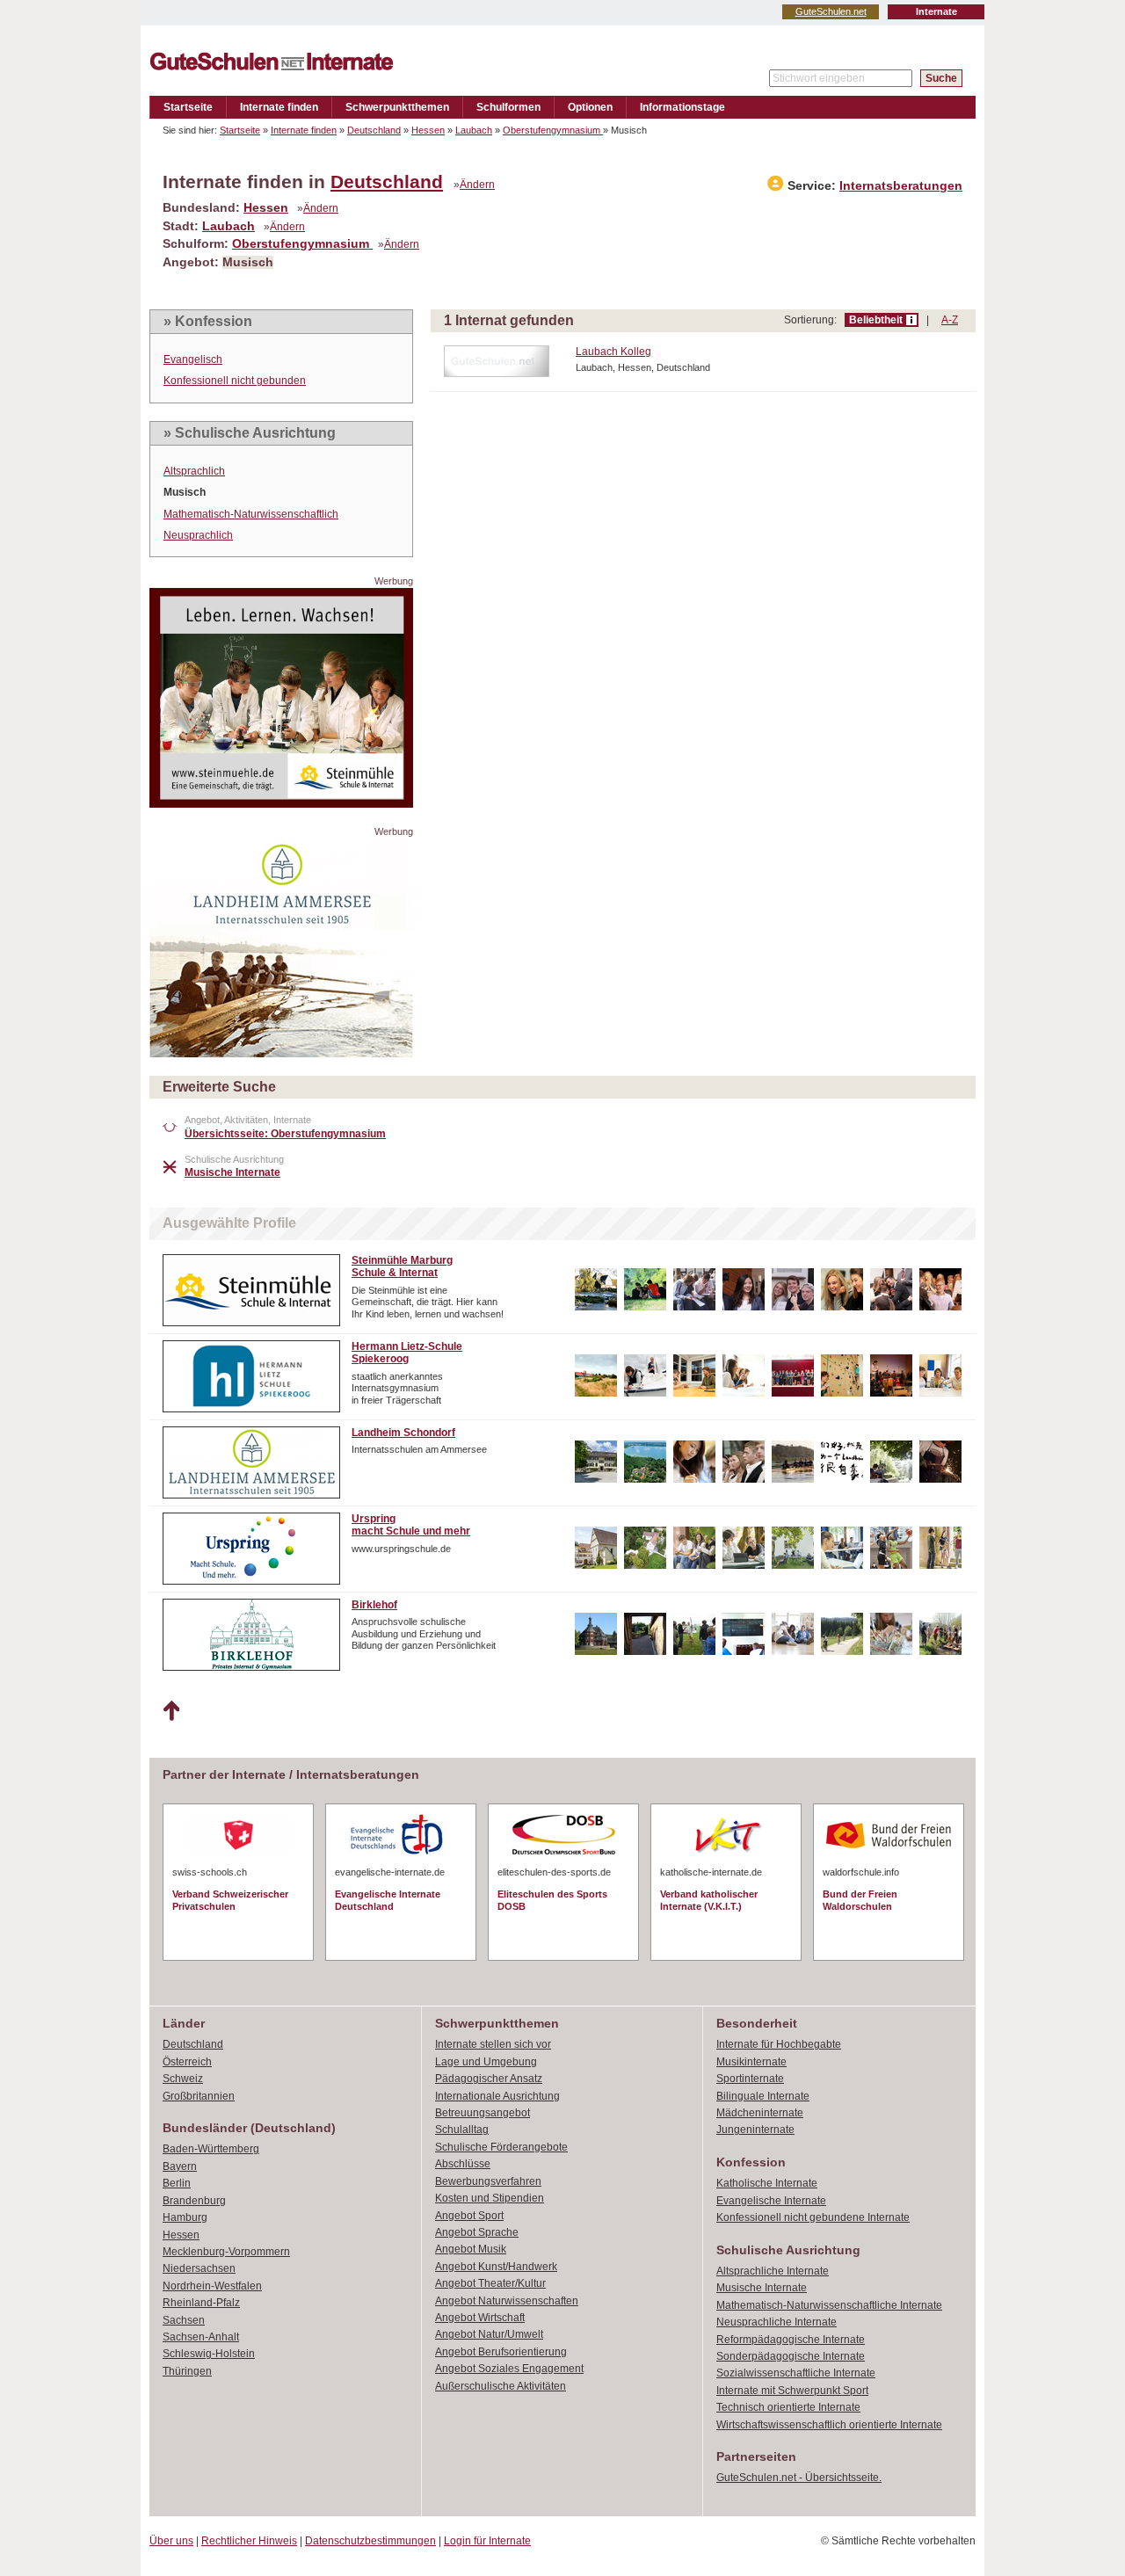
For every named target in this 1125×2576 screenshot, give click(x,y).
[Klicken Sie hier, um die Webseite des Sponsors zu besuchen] (281, 803)
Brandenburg (194, 2201)
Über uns (171, 2541)
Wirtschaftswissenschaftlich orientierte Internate (829, 2425)
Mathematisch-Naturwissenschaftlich (251, 514)
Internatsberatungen (901, 186)
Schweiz (183, 2079)
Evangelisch (193, 359)
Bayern (180, 2166)
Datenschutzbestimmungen (370, 2541)
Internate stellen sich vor (493, 2044)
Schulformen (508, 107)
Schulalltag (462, 2130)
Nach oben (171, 1711)
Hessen (428, 130)
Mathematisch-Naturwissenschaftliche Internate (829, 2305)
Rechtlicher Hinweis (249, 2541)
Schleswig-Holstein (209, 2354)
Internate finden (279, 107)
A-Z (950, 320)
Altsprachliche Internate (773, 2271)
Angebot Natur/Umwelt (489, 2334)
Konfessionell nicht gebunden (235, 381)
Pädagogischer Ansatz (489, 2079)
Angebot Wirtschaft (480, 2318)
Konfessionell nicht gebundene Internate (813, 2217)
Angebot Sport (469, 2216)
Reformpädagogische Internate (791, 2340)
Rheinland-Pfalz (201, 2303)
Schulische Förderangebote (501, 2147)
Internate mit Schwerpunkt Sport (792, 2391)
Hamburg (185, 2217)
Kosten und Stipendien (490, 2198)
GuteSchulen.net (831, 11)
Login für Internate (487, 2541)
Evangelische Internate (771, 2201)
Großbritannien (199, 2096)
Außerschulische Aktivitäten (501, 2386)
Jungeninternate (755, 2130)
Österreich (187, 2062)
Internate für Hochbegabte (779, 2044)
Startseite (188, 107)
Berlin (177, 2183)
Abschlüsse (463, 2164)
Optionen (590, 107)
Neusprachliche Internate (777, 2322)
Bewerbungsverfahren (488, 2181)
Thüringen (187, 2371)
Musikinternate (751, 2062)
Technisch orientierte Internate (788, 2407)
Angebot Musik (471, 2249)
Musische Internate (762, 2288)
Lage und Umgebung (486, 2062)
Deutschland (374, 130)
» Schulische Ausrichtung (250, 433)
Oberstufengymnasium (553, 130)
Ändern (477, 185)
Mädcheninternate (760, 2113)
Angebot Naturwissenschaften (507, 2301)
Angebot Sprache (477, 2232)
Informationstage (682, 107)
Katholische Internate (767, 2183)
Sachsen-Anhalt (201, 2337)
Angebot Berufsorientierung (501, 2352)
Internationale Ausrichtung (497, 2096)
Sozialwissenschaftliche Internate (796, 2373)
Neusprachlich (198, 535)
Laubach (474, 130)
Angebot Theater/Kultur (490, 2283)
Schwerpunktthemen (397, 107)
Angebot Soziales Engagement (509, 2369)
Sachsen (184, 2320)
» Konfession (208, 321)
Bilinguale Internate (763, 2096)
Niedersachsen (199, 2268)
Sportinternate (750, 2079)
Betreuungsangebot (483, 2113)
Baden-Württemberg (211, 2149)
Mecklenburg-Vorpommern (226, 2252)
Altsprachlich (194, 471)
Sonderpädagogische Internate (791, 2356)
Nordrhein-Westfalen (212, 2286)
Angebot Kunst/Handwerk (496, 2267)
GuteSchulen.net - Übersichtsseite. (799, 2478)
